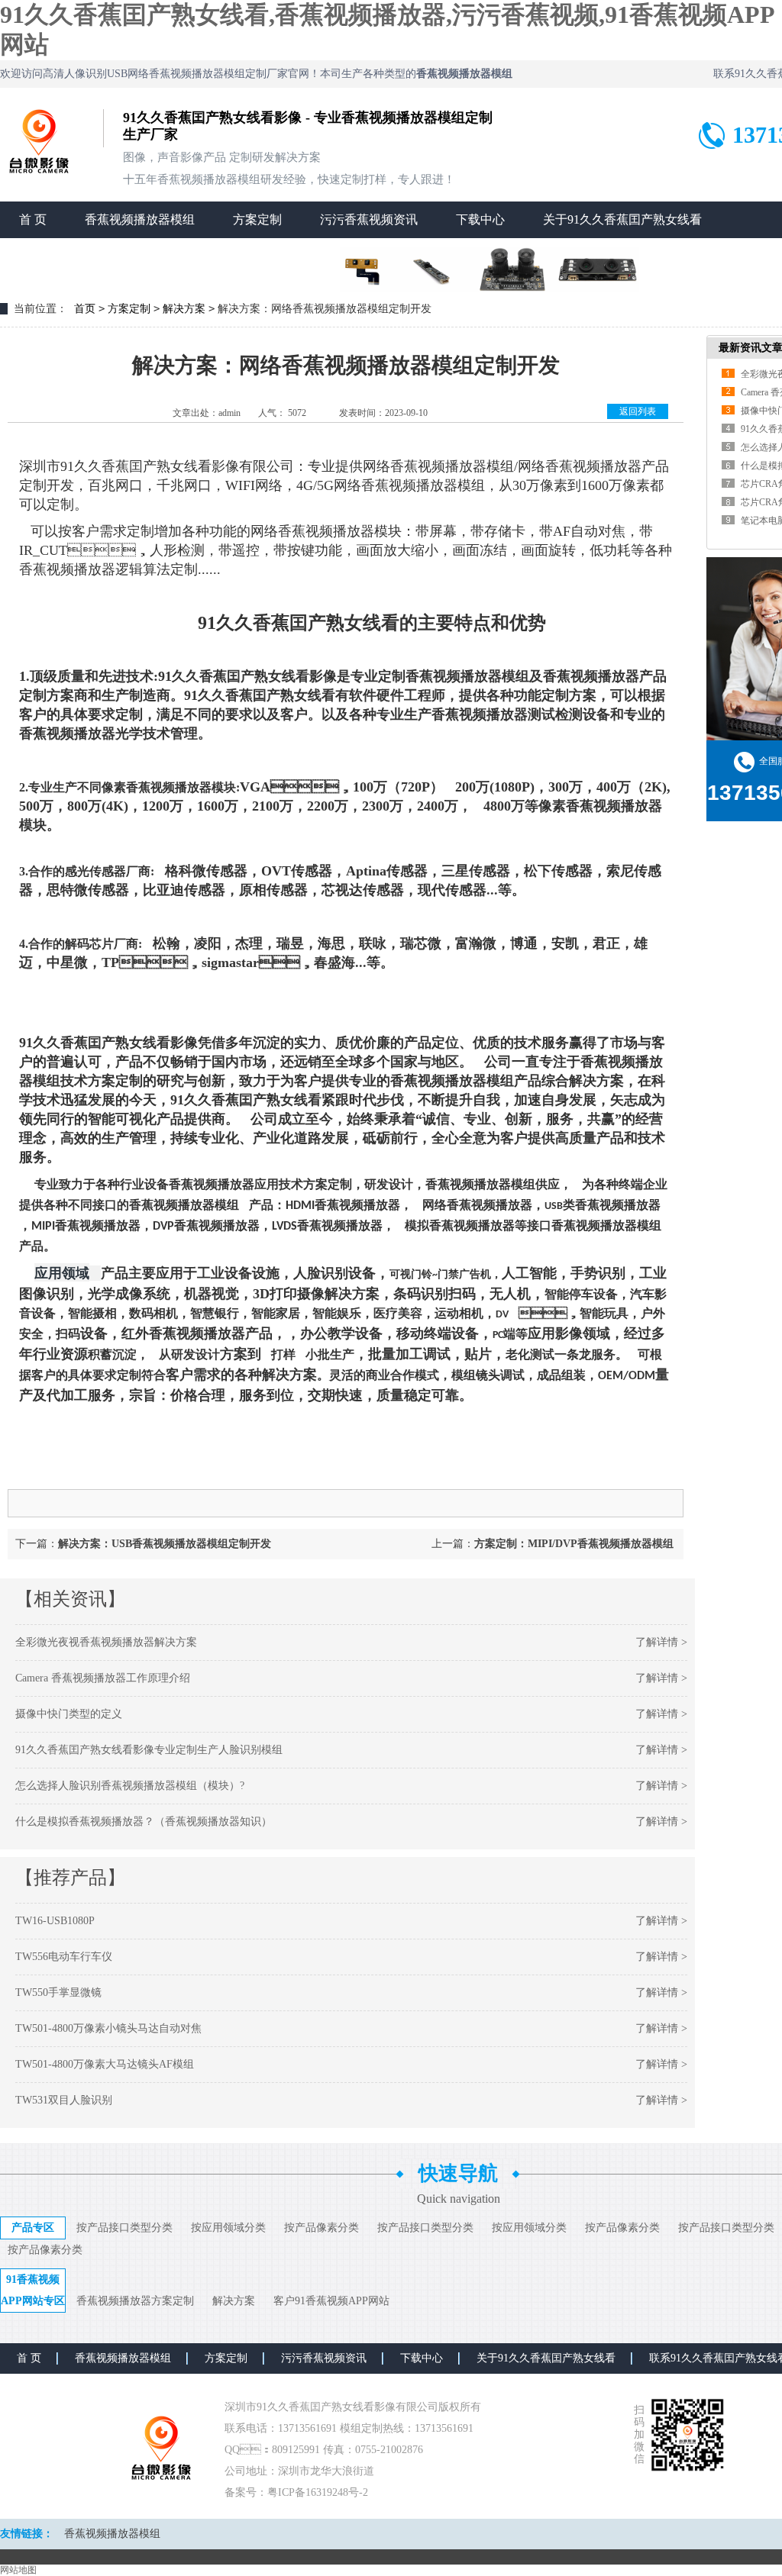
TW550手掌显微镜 (58, 1992)
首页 (85, 309)
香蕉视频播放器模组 (140, 219)
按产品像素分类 (322, 2228)
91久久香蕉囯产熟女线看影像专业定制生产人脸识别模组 (149, 1750)
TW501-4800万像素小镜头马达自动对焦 (108, 2028)
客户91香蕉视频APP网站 (331, 2301)
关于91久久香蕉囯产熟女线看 (622, 219)
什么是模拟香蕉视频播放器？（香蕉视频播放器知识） (144, 1822)
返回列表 (638, 411)
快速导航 (458, 2173)
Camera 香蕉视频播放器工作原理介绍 (103, 1678)
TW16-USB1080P (55, 1921)
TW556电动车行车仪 (64, 1957)
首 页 (33, 219)
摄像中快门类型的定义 (69, 1714)
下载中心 (480, 219)
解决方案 (184, 309)
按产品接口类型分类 (124, 2228)
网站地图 (18, 2570)
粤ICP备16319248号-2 (318, 2492)
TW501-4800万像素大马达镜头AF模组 (105, 2064)
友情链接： (27, 2534)
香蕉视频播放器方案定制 (135, 2301)
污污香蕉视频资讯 (369, 219)
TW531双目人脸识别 (64, 2100)
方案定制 (257, 219)
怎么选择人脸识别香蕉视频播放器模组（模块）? (130, 1786)
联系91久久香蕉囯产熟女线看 (99, 256)
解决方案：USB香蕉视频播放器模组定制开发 (165, 1544)
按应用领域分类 (228, 2228)
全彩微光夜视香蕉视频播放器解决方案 (106, 1642)
